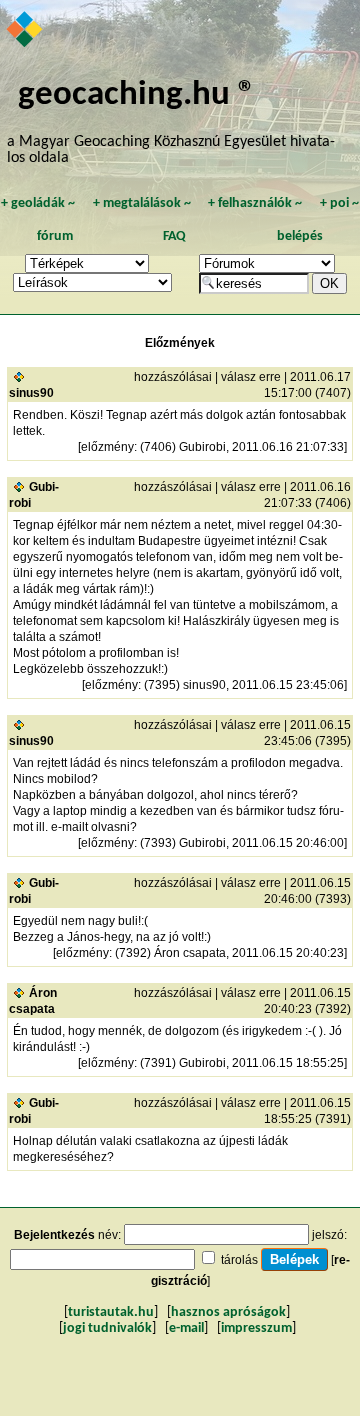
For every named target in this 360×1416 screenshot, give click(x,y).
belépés (300, 236)
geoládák (38, 203)
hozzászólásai (173, 377)
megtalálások (142, 203)
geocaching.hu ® (137, 95)
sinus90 (31, 393)
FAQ (174, 236)
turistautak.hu (111, 1312)
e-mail (186, 1328)
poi (339, 203)
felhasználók (255, 203)
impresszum (256, 1328)
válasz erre (251, 377)
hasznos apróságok (228, 1312)
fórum (55, 236)
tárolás (239, 1260)
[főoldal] (25, 31)
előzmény (107, 447)
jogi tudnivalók (107, 1328)
